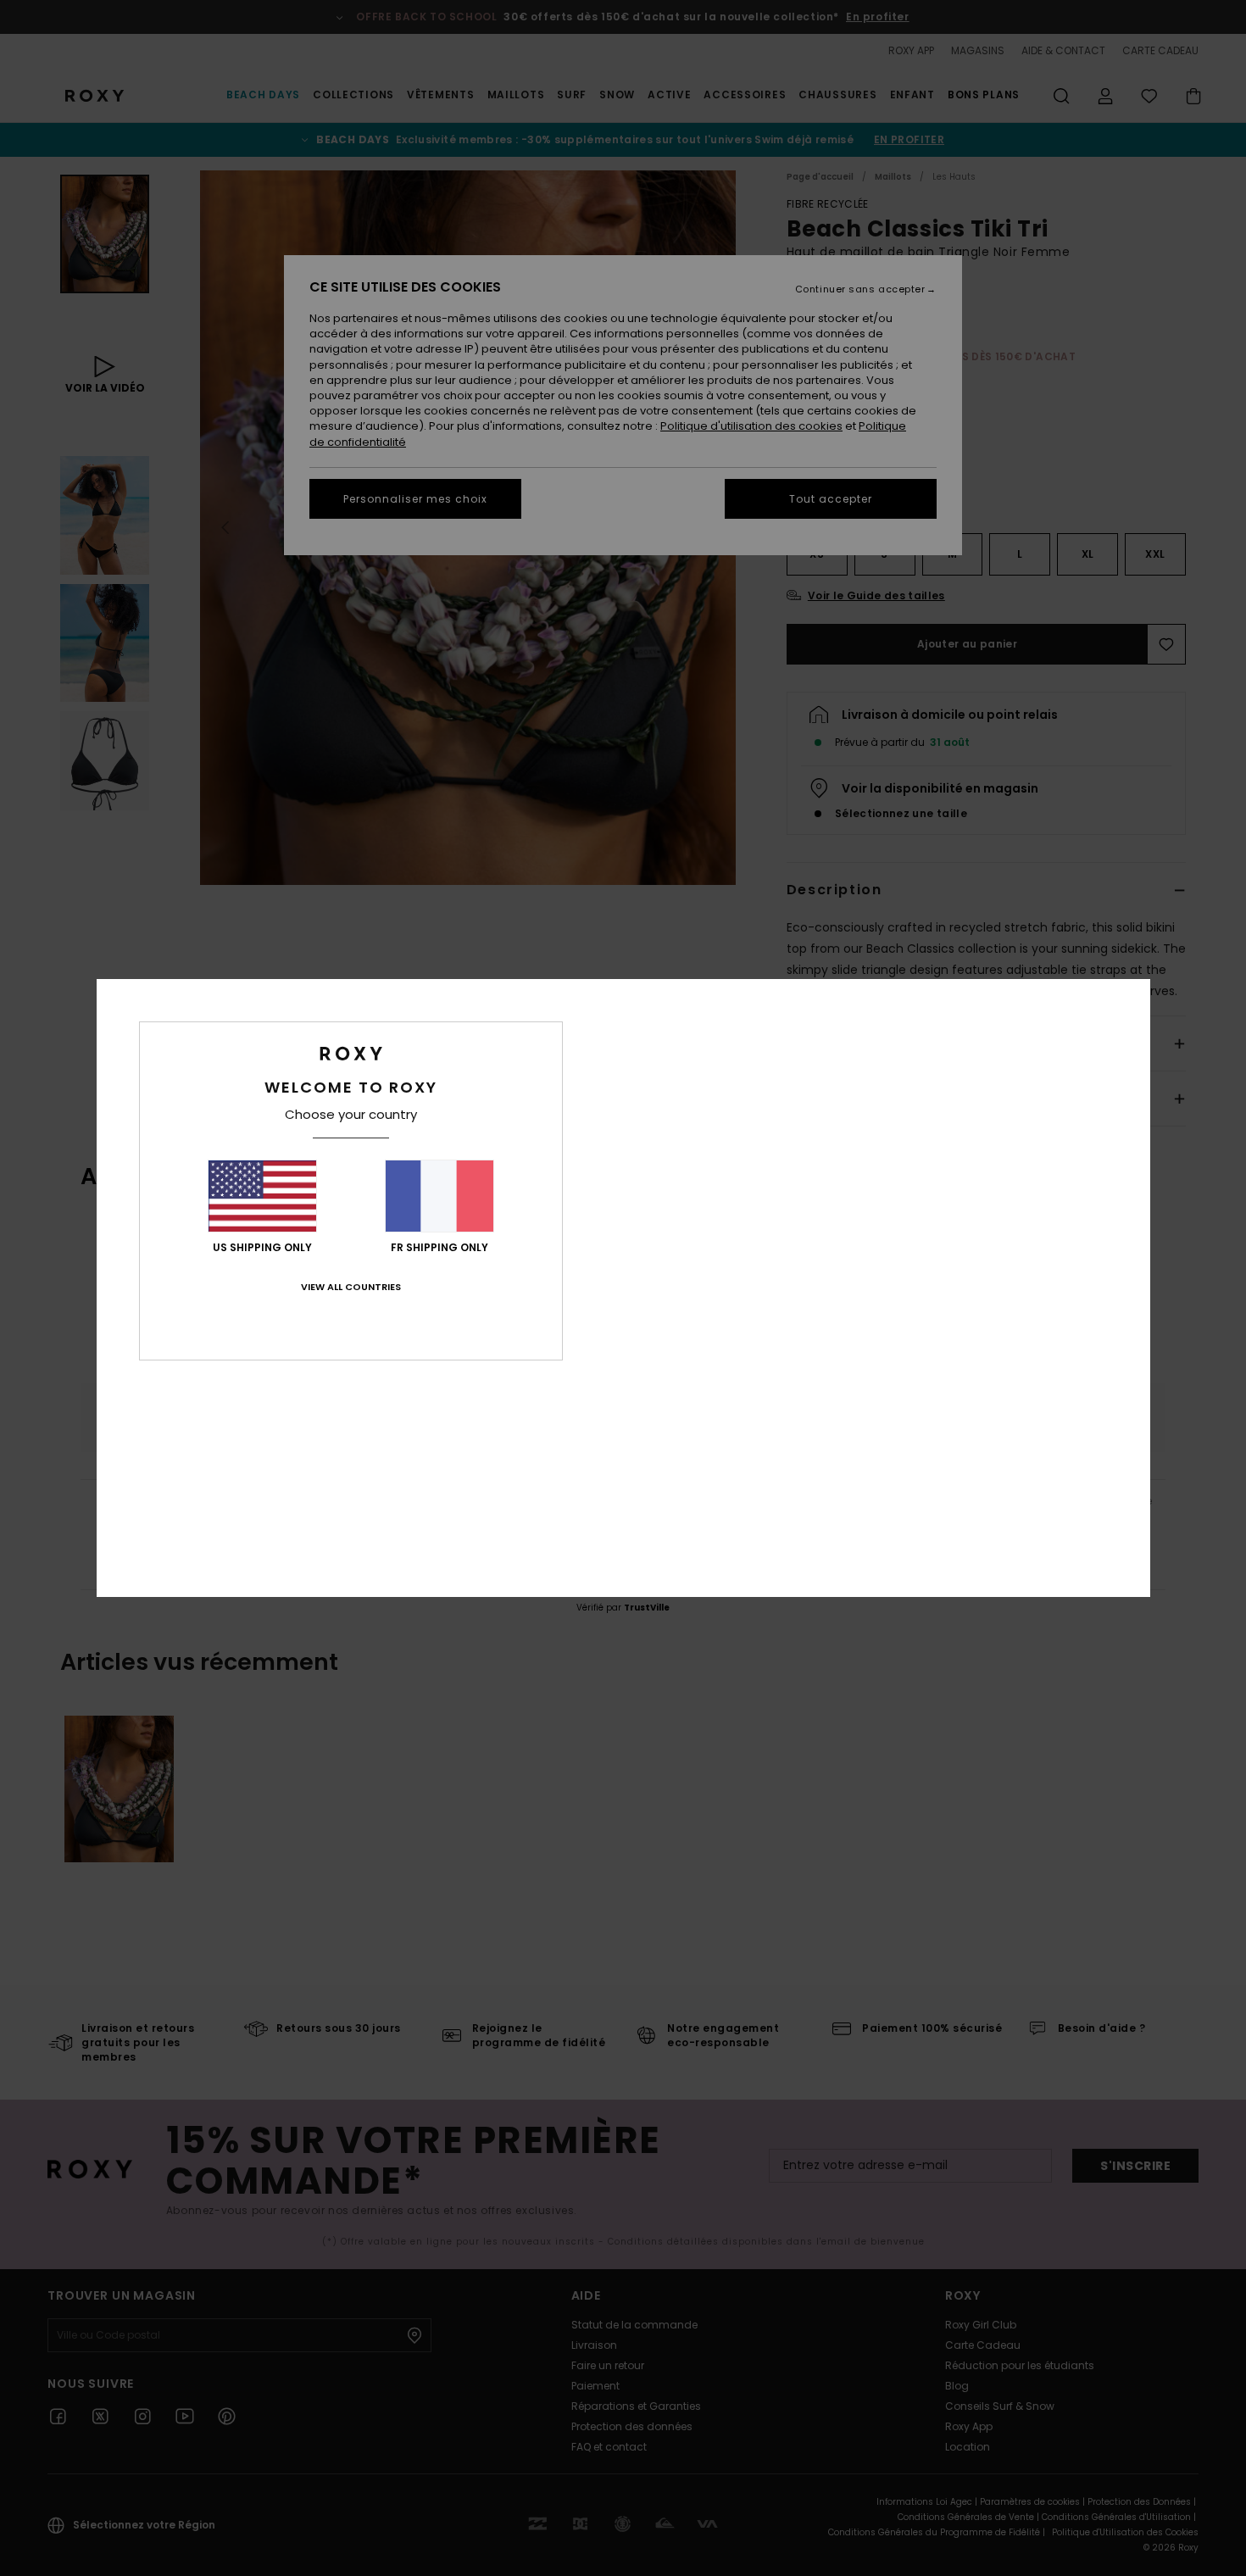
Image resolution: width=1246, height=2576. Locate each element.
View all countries (351, 1287)
